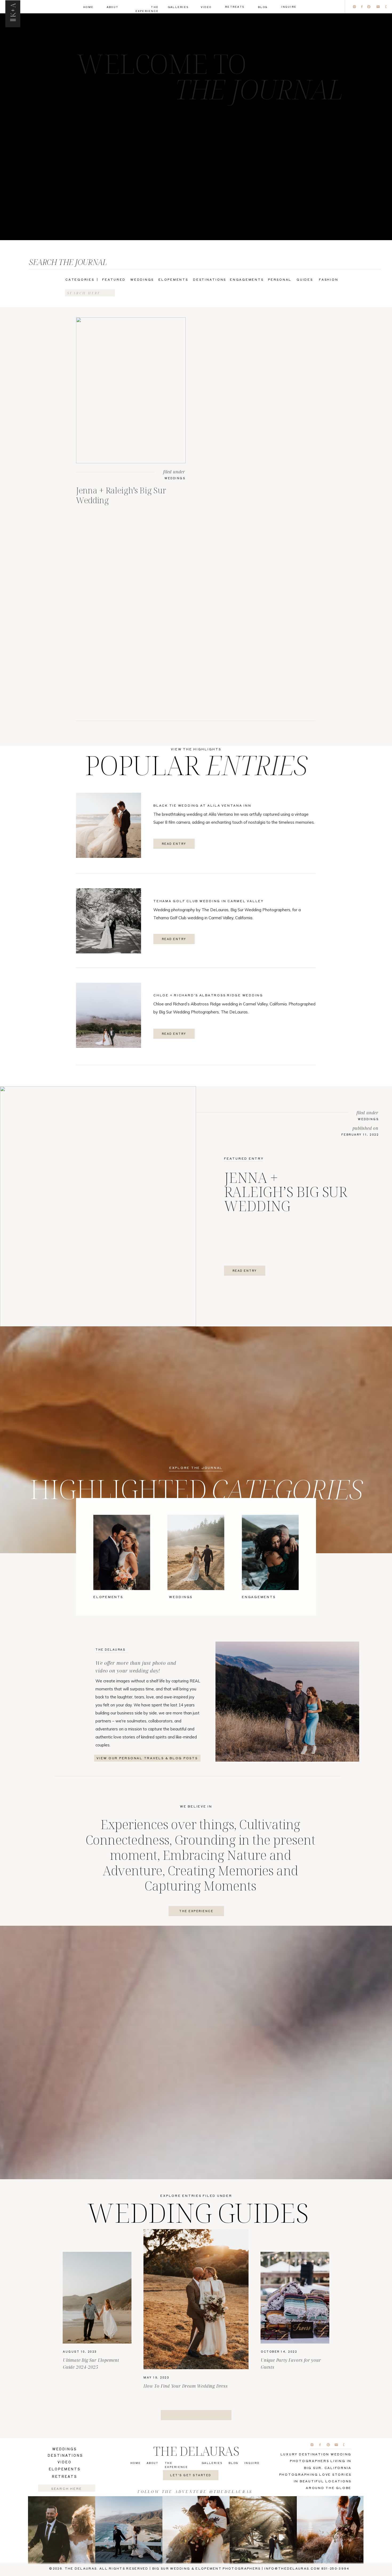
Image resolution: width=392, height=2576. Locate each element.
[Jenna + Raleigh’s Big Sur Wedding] (131, 390)
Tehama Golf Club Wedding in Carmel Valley (209, 901)
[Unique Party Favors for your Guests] (295, 2298)
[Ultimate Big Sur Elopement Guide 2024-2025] (97, 2298)
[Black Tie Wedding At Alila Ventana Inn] (109, 825)
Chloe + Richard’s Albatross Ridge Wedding (208, 995)
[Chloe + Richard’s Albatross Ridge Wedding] (109, 1015)
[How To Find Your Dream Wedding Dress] (196, 2299)
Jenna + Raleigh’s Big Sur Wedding (121, 495)
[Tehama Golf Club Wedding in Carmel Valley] (109, 921)
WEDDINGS (175, 478)
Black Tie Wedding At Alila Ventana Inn (202, 805)
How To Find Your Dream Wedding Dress (186, 2386)
